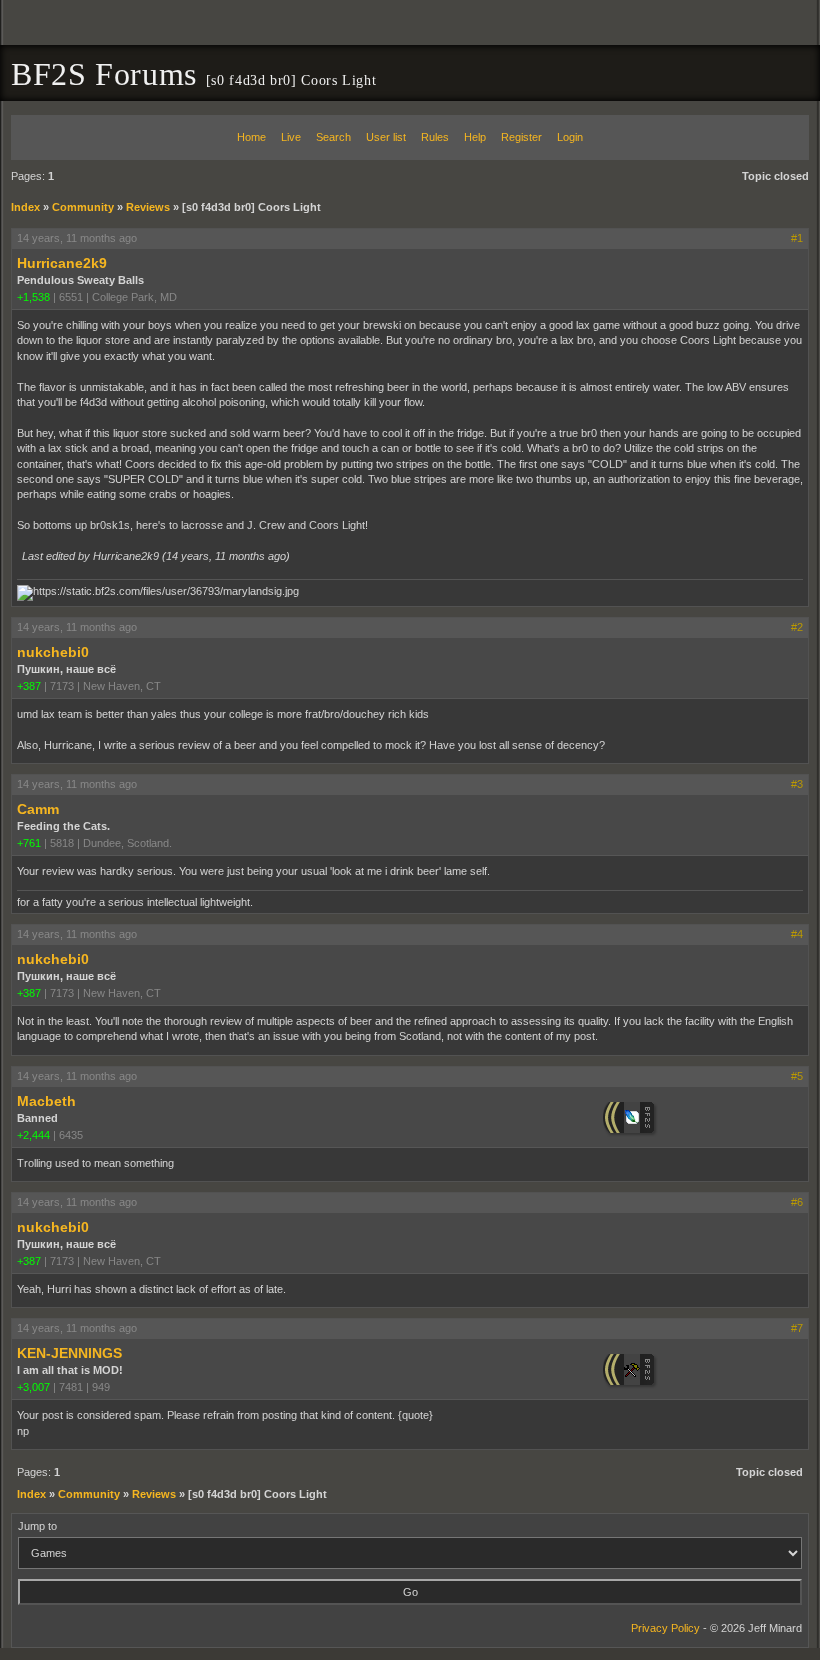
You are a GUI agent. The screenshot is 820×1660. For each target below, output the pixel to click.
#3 (797, 784)
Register (521, 137)
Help (475, 137)
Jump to (37, 1526)
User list (386, 137)
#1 (797, 238)
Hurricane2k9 (62, 263)
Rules (435, 137)
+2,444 (33, 1135)
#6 (797, 1202)
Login (570, 137)
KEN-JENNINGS (69, 1353)
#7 (797, 1328)
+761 (29, 843)
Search (333, 137)
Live (291, 137)
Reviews (148, 207)
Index (25, 207)
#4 (797, 934)
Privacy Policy (665, 1628)
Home (251, 137)
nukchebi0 (53, 652)
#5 (797, 1076)
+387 (29, 686)
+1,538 (33, 297)
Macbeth (46, 1101)
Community (83, 207)
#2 (797, 627)
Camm (38, 809)
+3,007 (33, 1387)
